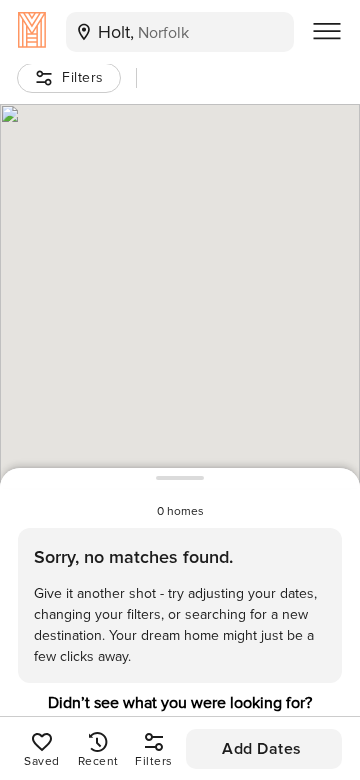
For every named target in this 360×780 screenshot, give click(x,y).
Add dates (262, 749)
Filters (83, 77)
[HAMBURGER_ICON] (327, 32)
